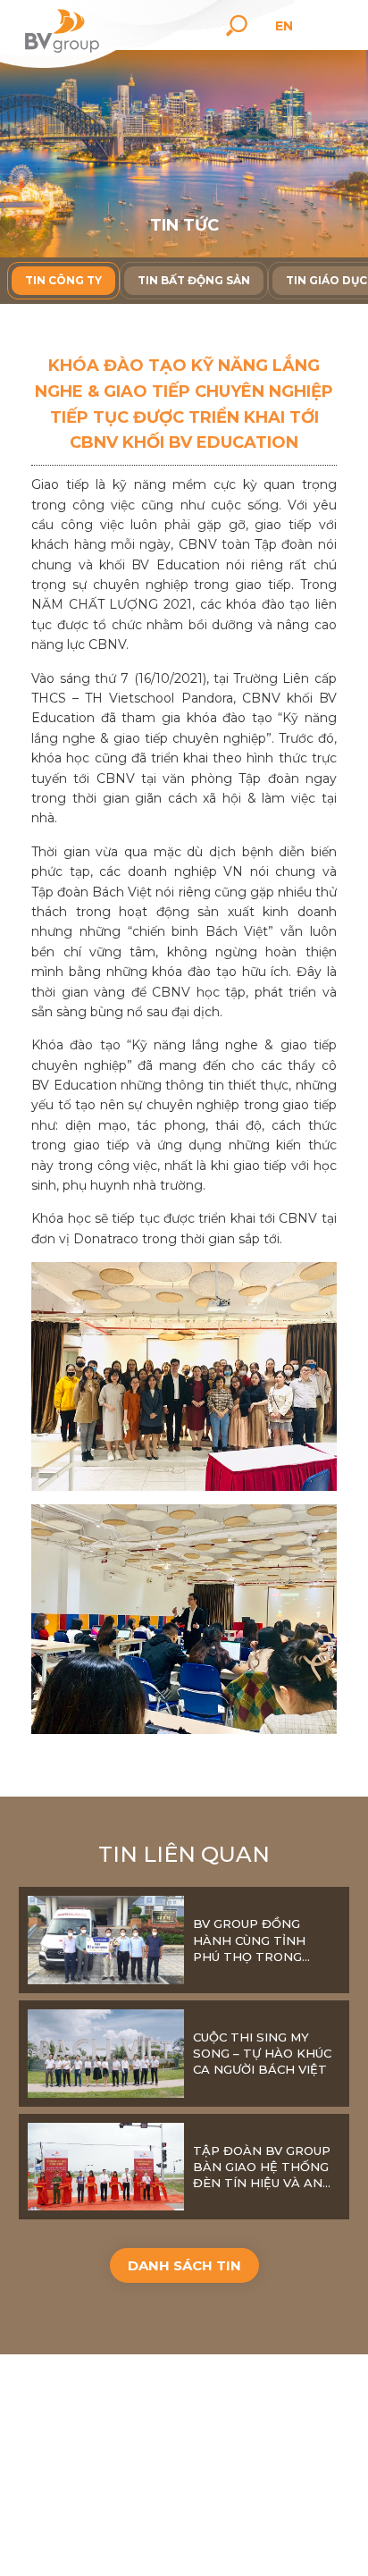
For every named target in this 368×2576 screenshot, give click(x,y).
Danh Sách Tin (184, 2265)
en (284, 26)
